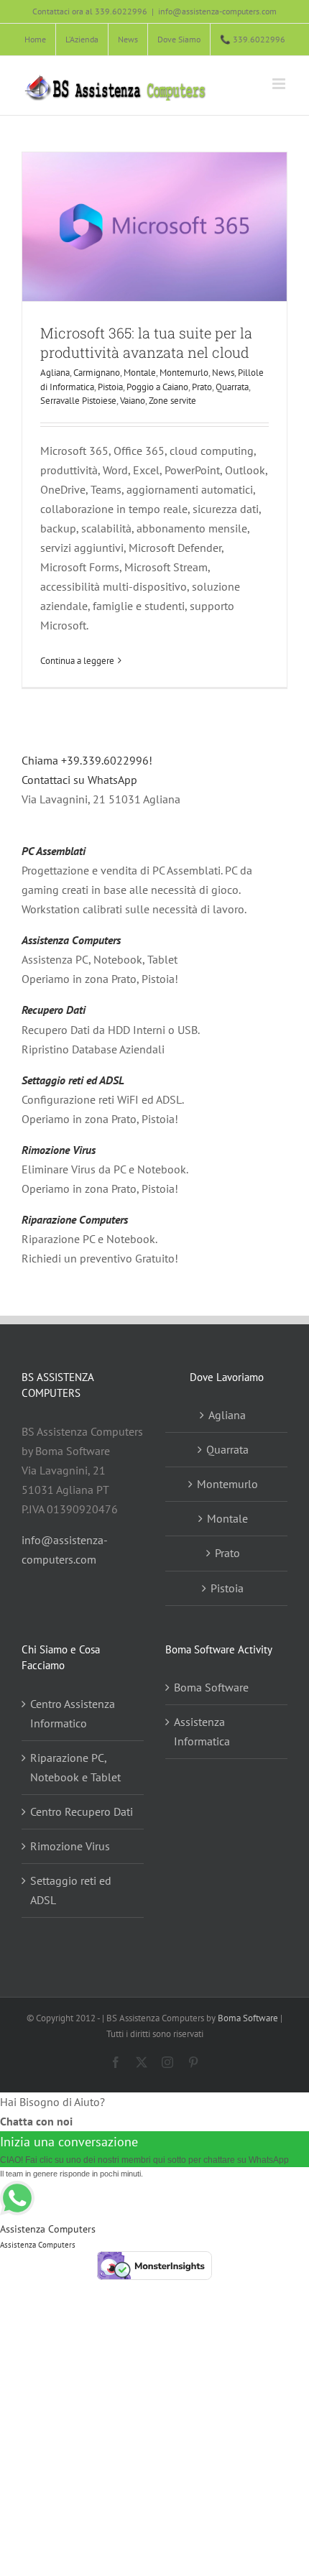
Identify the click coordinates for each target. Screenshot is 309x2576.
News (223, 373)
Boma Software (211, 1687)
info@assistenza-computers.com (217, 11)
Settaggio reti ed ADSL (73, 1080)
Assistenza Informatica (202, 1731)
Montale (140, 373)
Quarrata (232, 387)
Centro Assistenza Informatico (73, 1713)
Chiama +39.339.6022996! (87, 760)
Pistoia (110, 387)
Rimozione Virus (59, 1150)
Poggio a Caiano (157, 387)
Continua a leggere (77, 661)
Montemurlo (184, 373)
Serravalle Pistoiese (78, 401)
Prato (202, 387)
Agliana (55, 373)
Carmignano (97, 373)
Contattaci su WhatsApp (79, 780)
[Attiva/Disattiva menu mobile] (280, 84)
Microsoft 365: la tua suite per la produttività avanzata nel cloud (146, 342)
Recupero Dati (54, 1010)
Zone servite (172, 401)
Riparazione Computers (75, 1219)
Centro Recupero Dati (82, 1811)
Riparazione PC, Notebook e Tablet (75, 1767)
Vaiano (133, 401)
